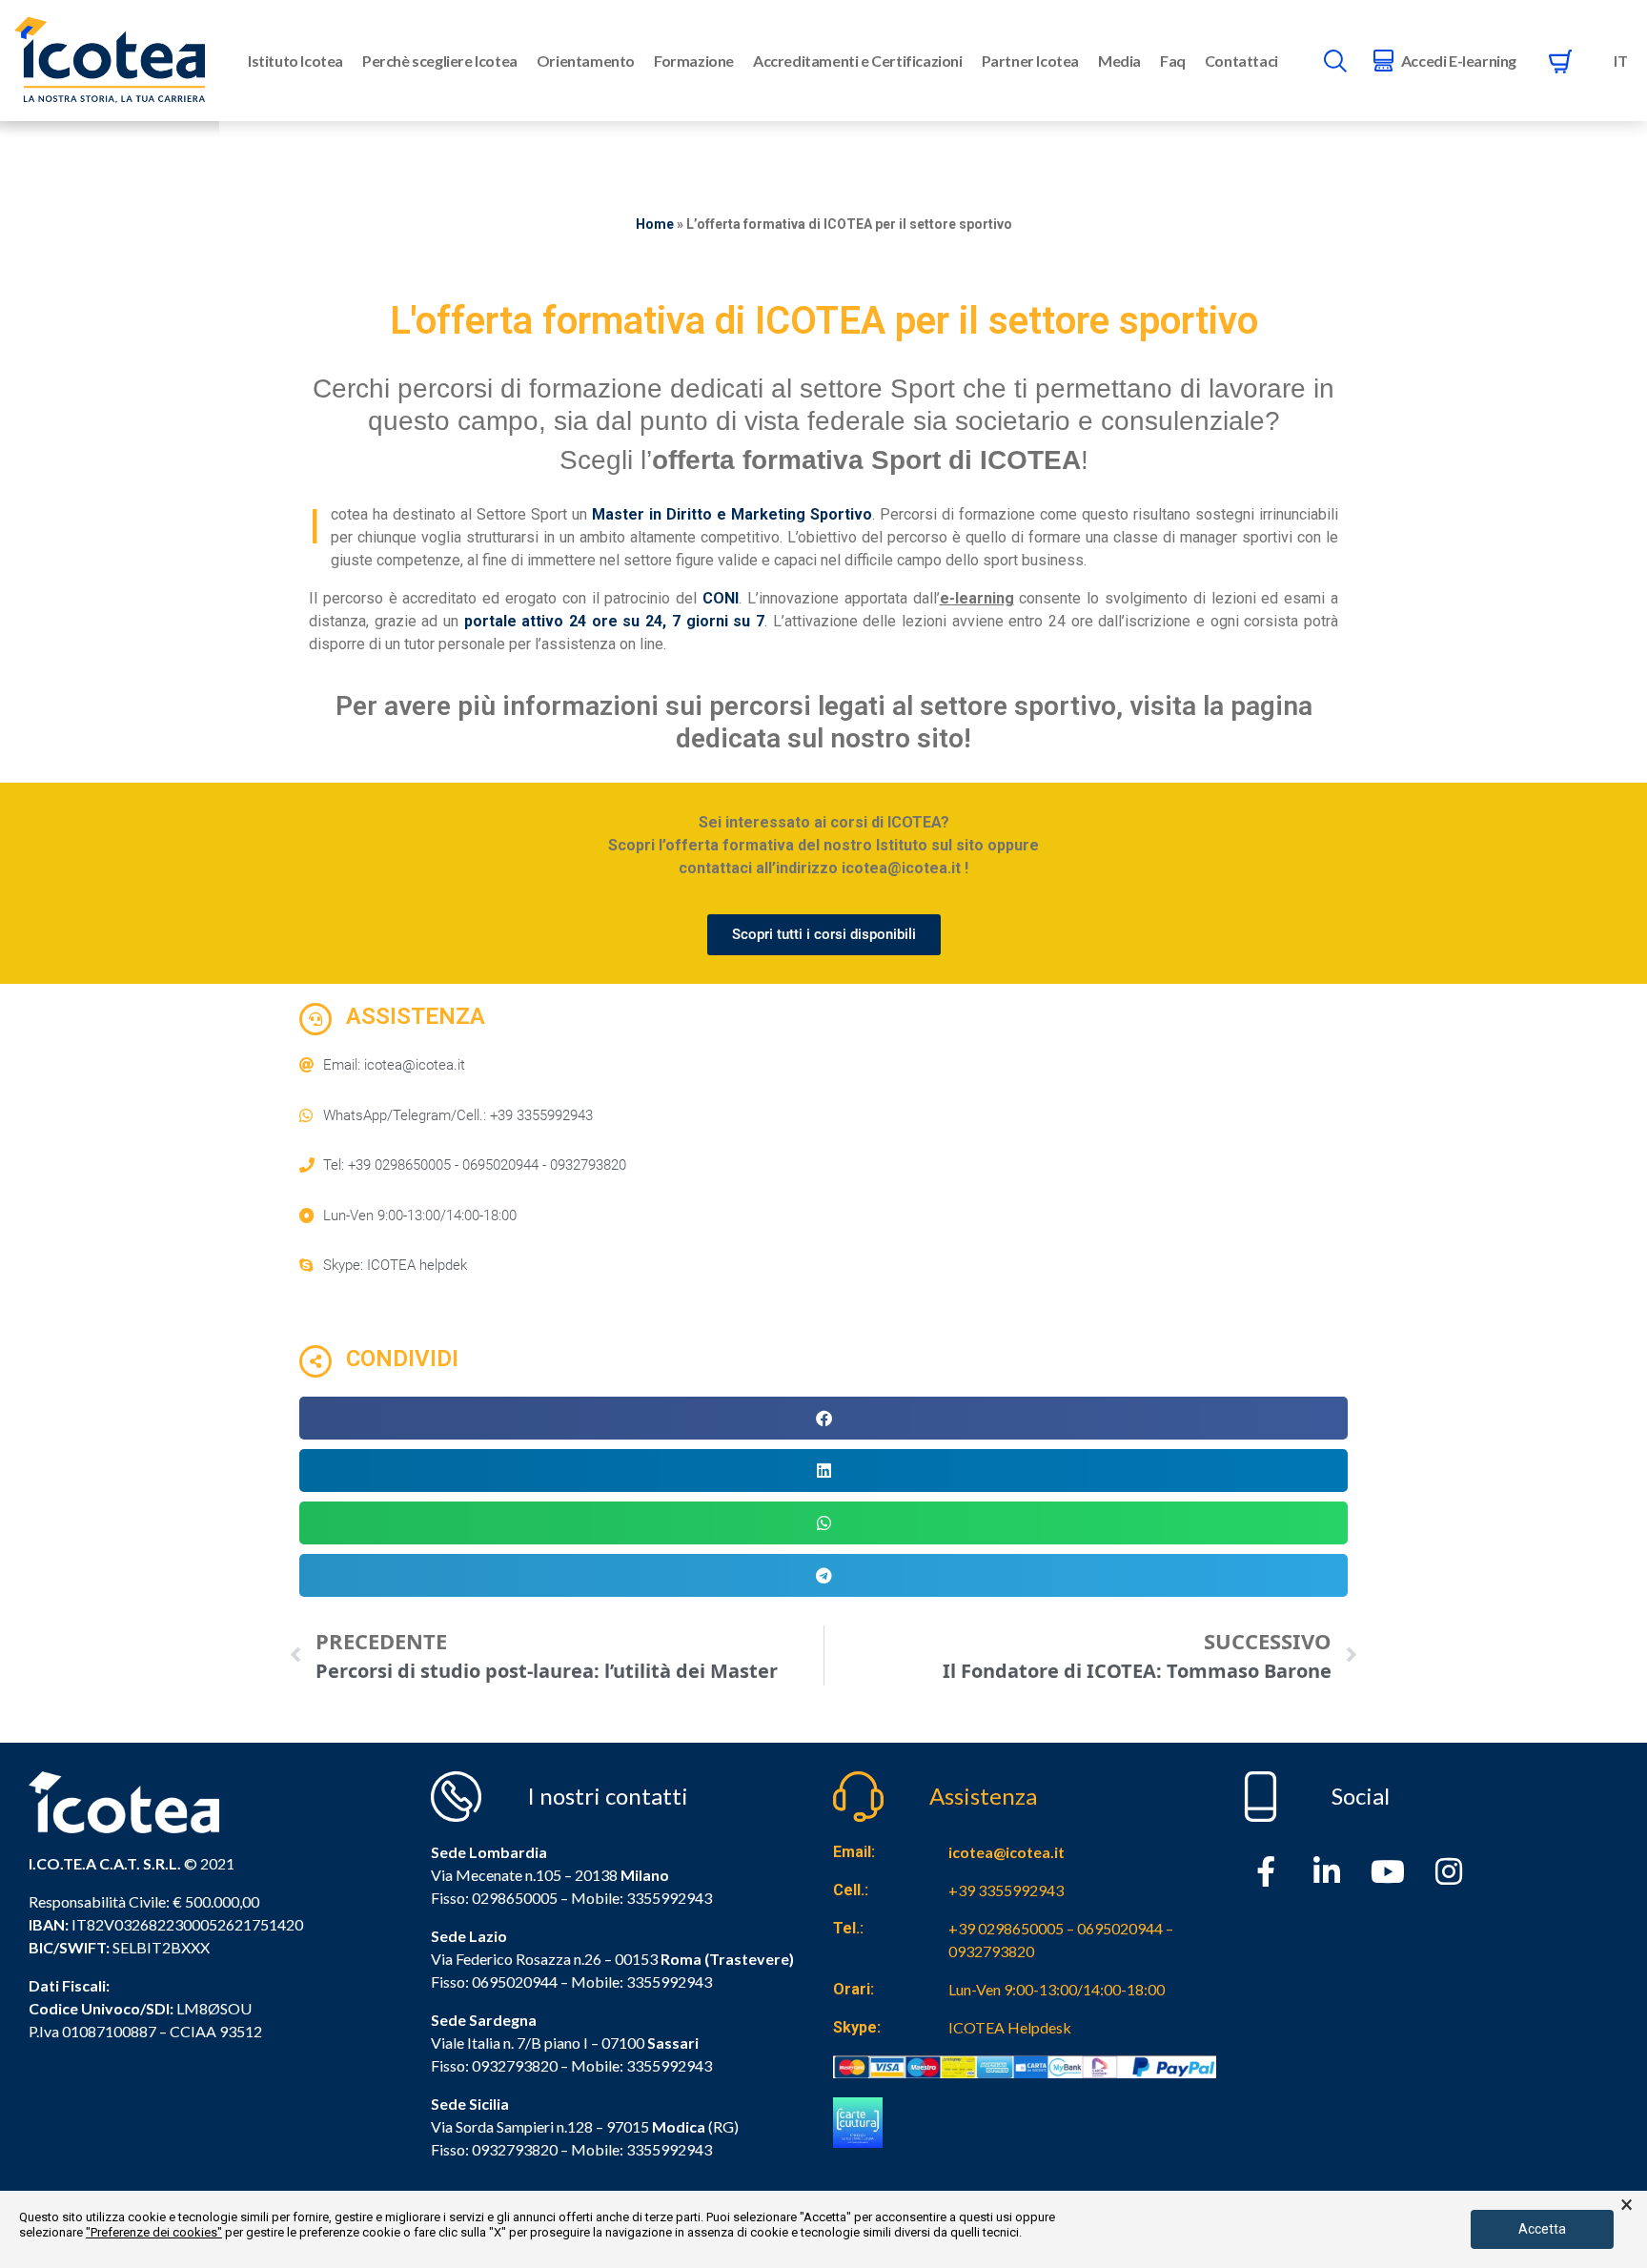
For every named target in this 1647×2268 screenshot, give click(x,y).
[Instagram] (1449, 1871)
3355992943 (669, 1898)
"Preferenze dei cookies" (154, 2232)
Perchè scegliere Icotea (440, 61)
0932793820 (515, 2149)
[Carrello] (1560, 61)
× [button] (1627, 2205)
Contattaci (1241, 61)
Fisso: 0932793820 (494, 2065)
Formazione (694, 61)
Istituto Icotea (295, 61)
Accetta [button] (1542, 2229)
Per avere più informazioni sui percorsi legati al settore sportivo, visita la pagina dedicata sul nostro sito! (824, 722)
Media (1119, 61)
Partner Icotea (1030, 61)
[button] (823, 1418)
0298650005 (515, 1898)
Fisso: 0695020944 (494, 1982)
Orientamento (586, 61)
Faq (1173, 61)
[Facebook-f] (1266, 1871)
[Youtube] (1388, 1871)
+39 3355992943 (1006, 1890)
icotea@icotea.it (1006, 1852)
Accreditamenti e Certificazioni (858, 61)
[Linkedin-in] (1327, 1871)
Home (655, 224)
